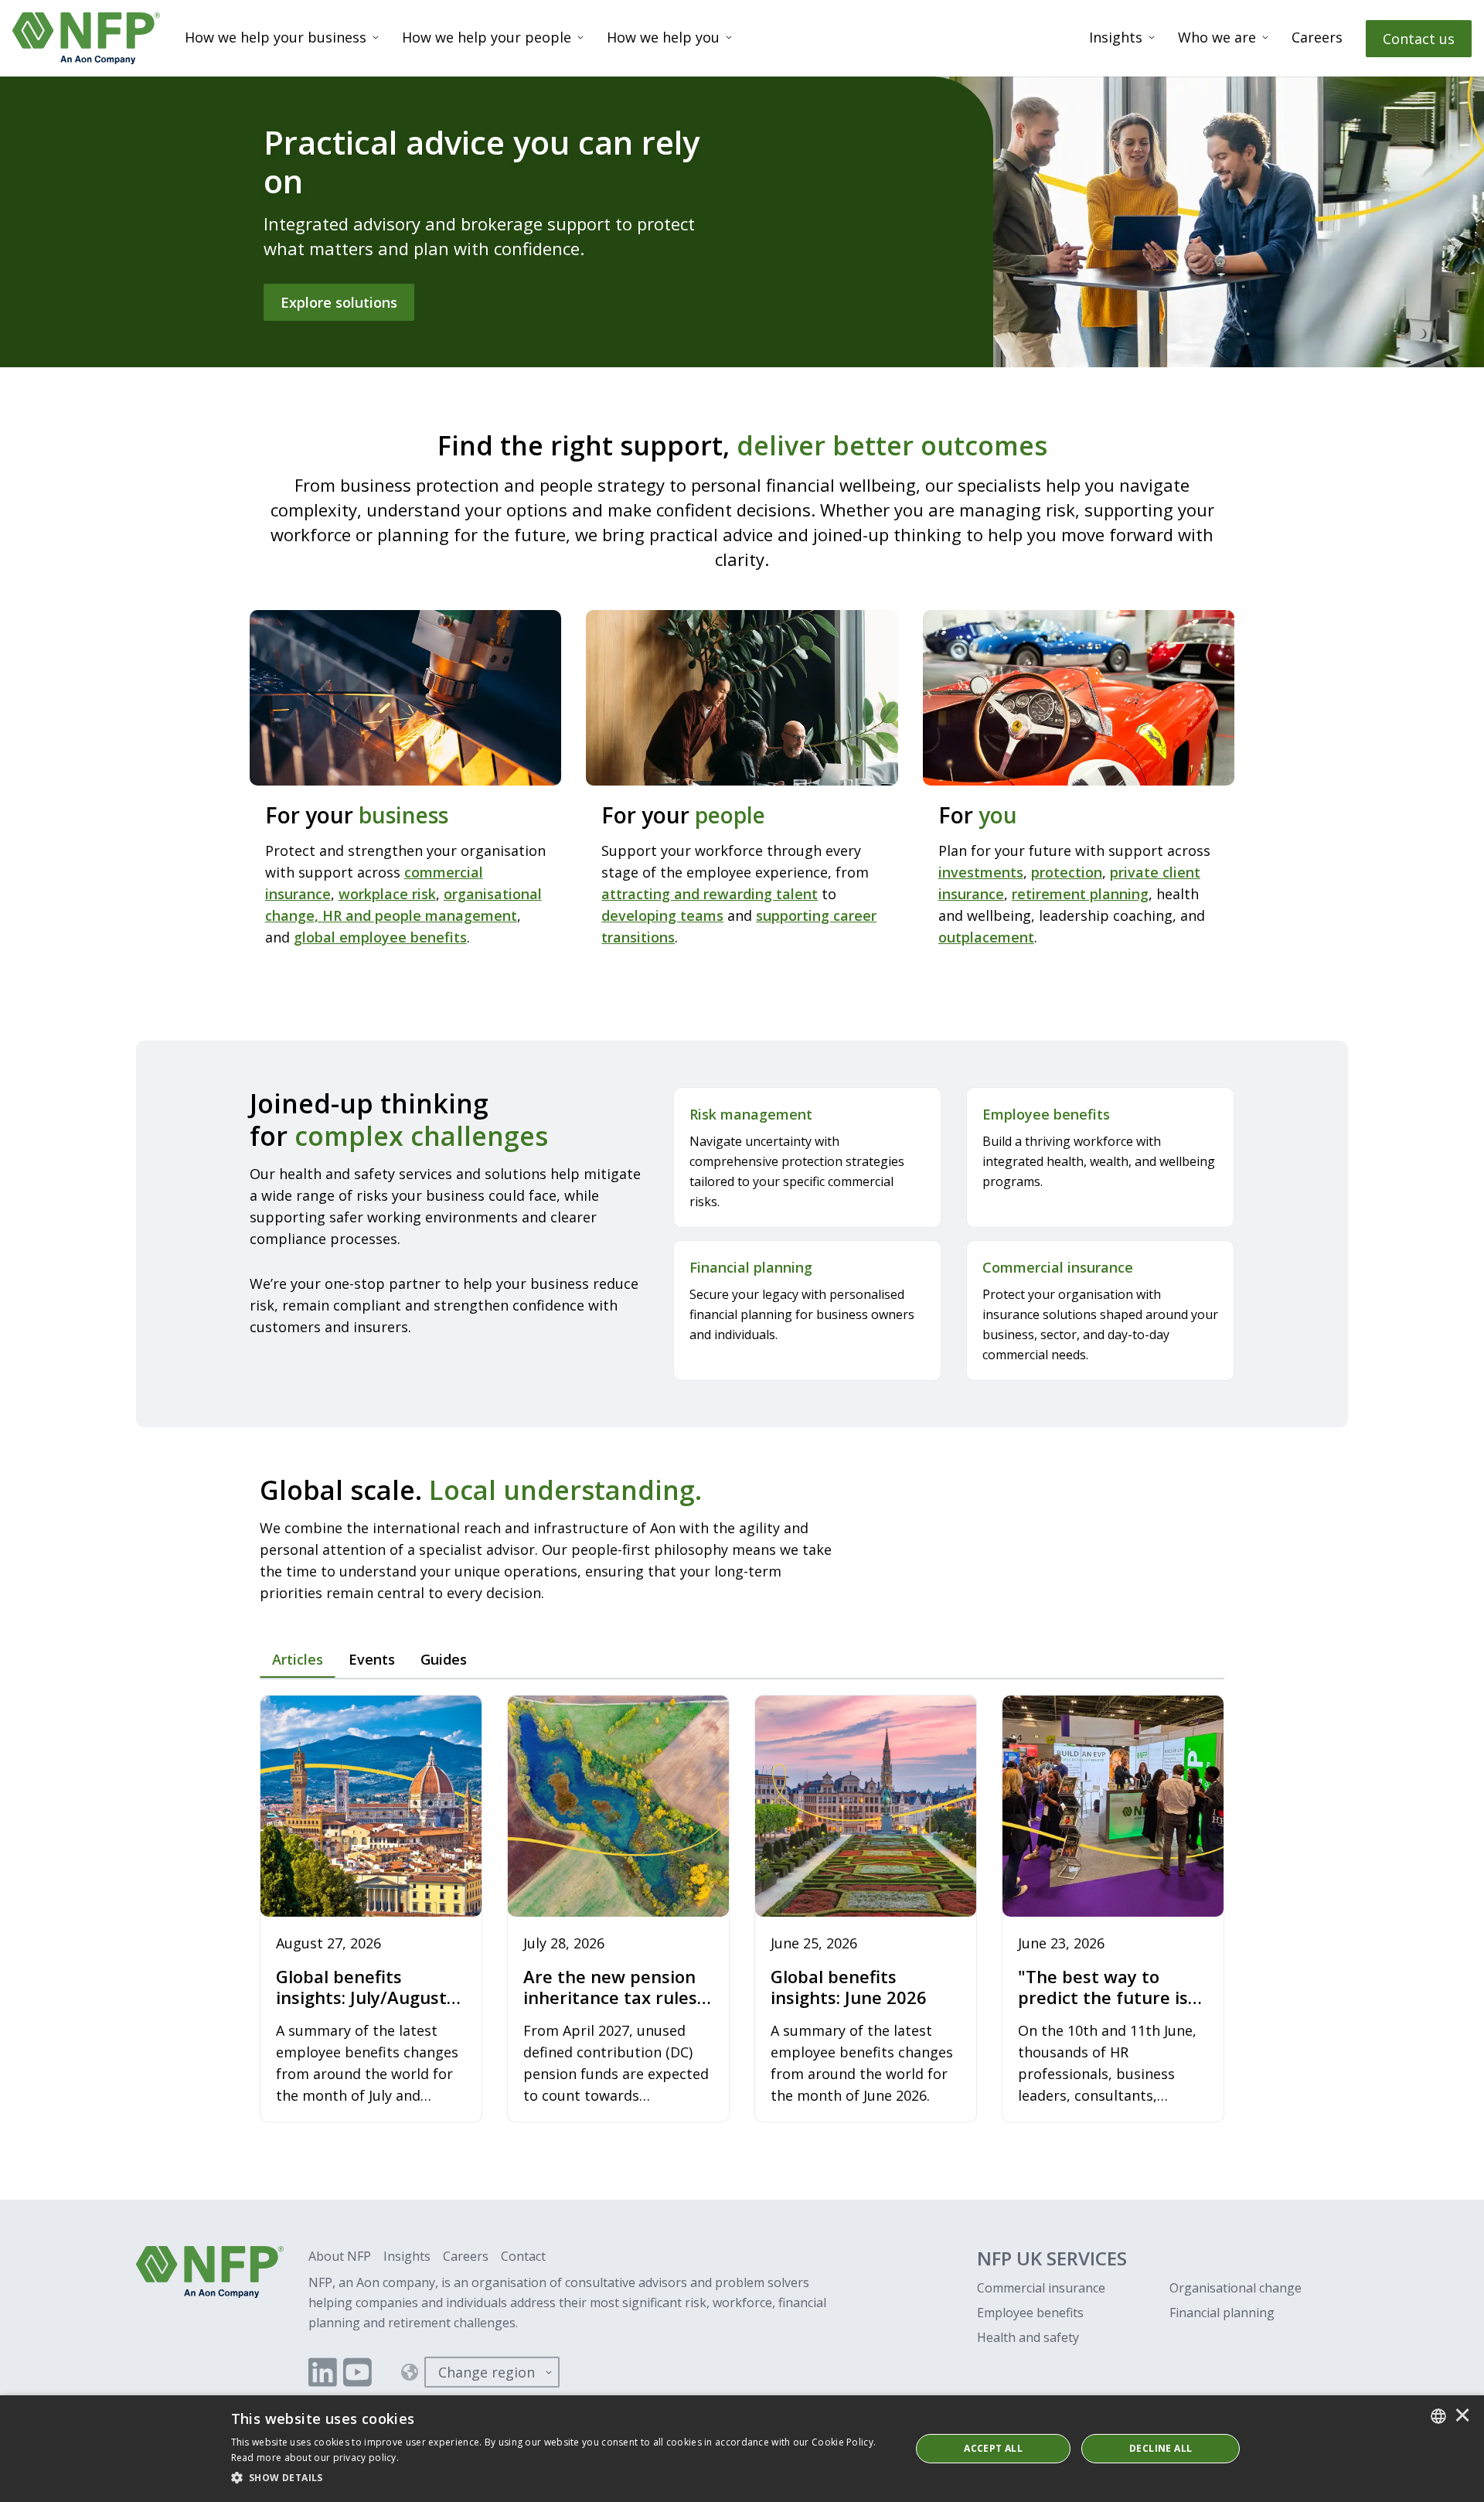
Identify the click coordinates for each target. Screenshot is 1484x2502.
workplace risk (387, 894)
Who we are (1217, 37)
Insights (1116, 37)
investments (981, 872)
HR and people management (420, 915)
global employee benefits (380, 937)
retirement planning (1080, 894)
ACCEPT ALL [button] (993, 2448)
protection (1067, 872)
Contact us (1419, 39)
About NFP (340, 2256)
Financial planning (1222, 2313)
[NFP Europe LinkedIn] (323, 2372)
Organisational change (1236, 2288)
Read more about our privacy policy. (315, 2458)
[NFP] (86, 38)
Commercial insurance (1041, 2288)
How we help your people (487, 37)
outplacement (986, 937)
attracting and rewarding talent (710, 894)
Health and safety (1028, 2337)
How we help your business (276, 37)
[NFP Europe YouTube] (357, 2372)
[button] (561, 2478)
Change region (487, 2372)
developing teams (662, 915)
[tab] (298, 1660)
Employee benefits (1030, 2313)
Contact (523, 2256)
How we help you (663, 37)
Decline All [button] (1161, 2448)
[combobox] (1438, 2416)
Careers (1317, 37)
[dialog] (742, 2449)
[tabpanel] (742, 1910)
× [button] (1462, 2416)
